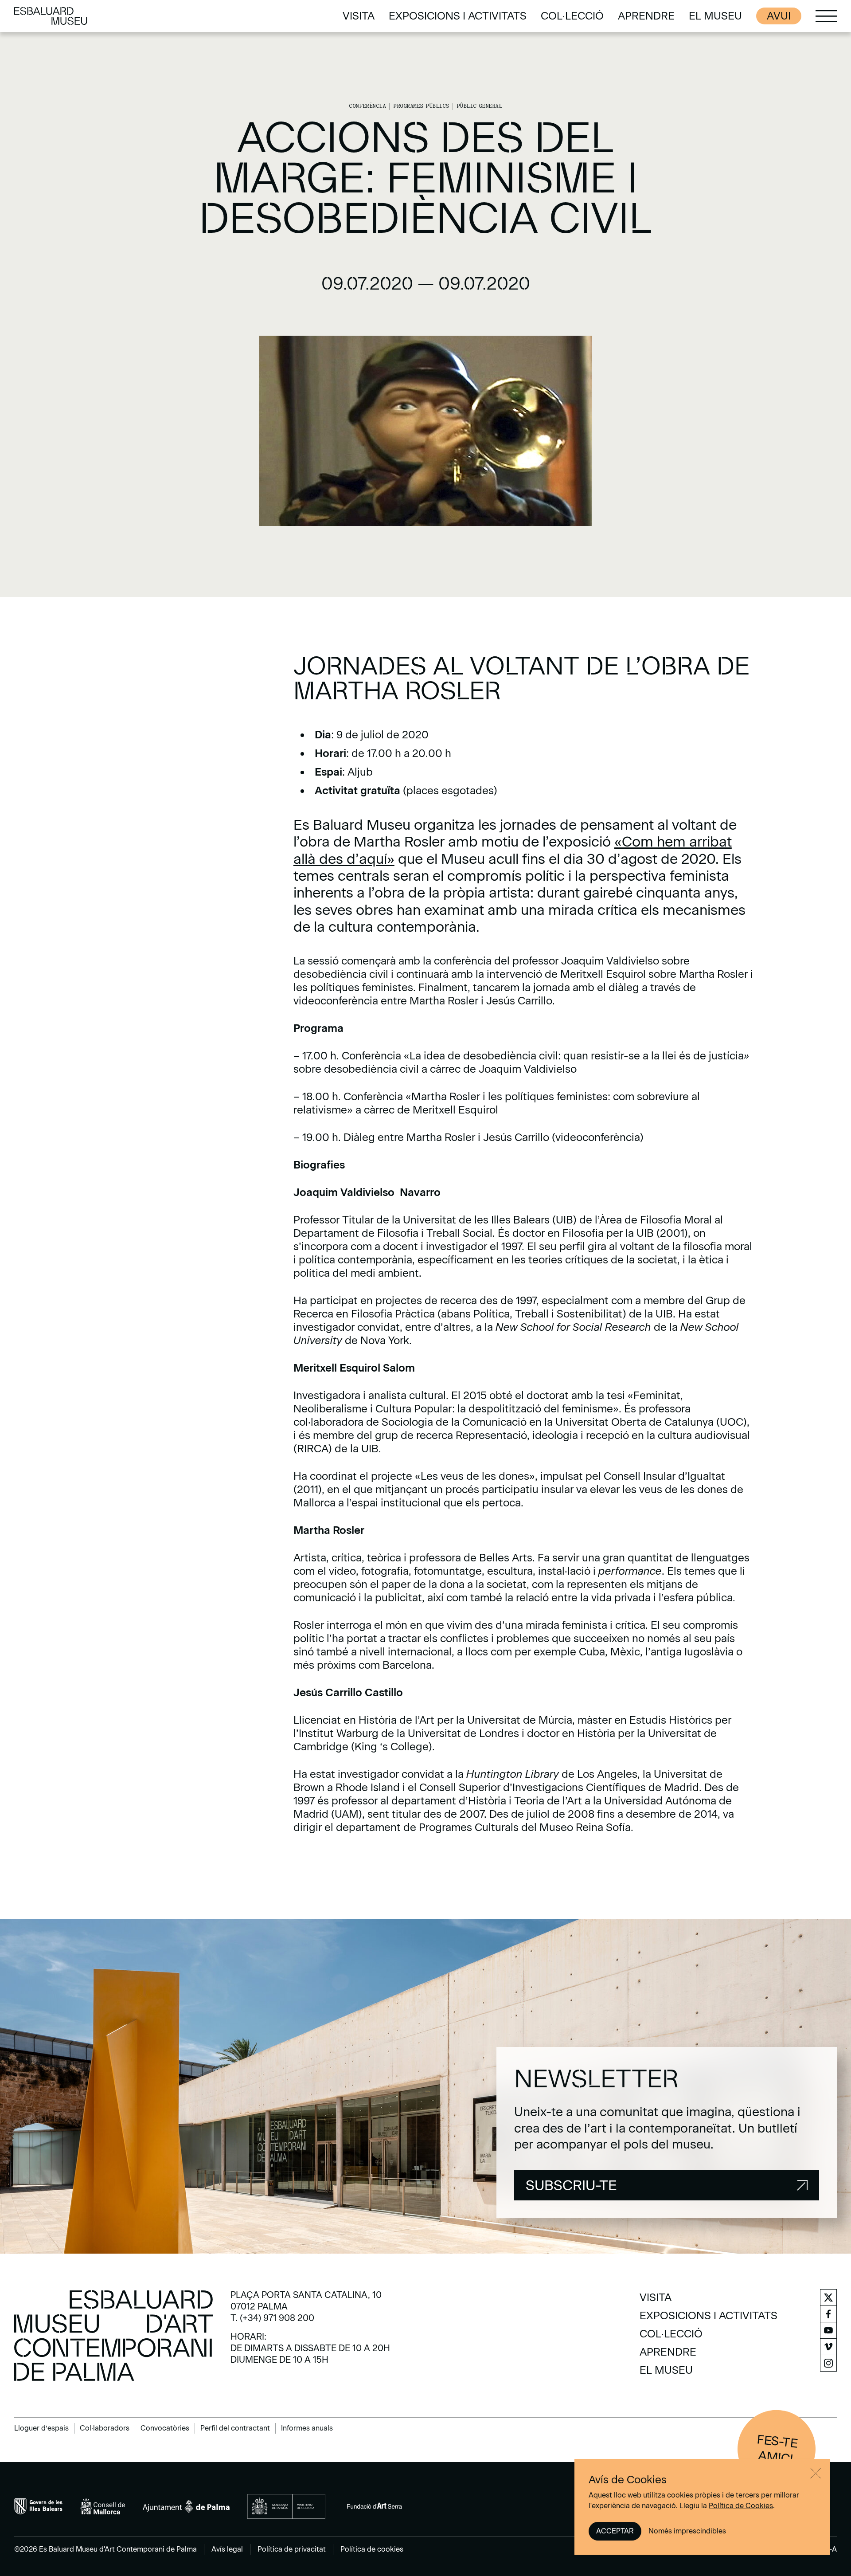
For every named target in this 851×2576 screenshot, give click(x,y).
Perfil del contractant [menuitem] (235, 2428)
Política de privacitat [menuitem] (292, 2549)
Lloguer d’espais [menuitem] (41, 2428)
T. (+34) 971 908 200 (272, 2318)
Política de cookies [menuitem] (372, 2549)
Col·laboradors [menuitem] (105, 2428)
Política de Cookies (741, 2506)
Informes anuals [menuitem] (307, 2428)
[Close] (816, 2473)
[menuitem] (359, 16)
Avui (779, 16)
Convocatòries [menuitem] (165, 2428)
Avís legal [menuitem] (227, 2549)
